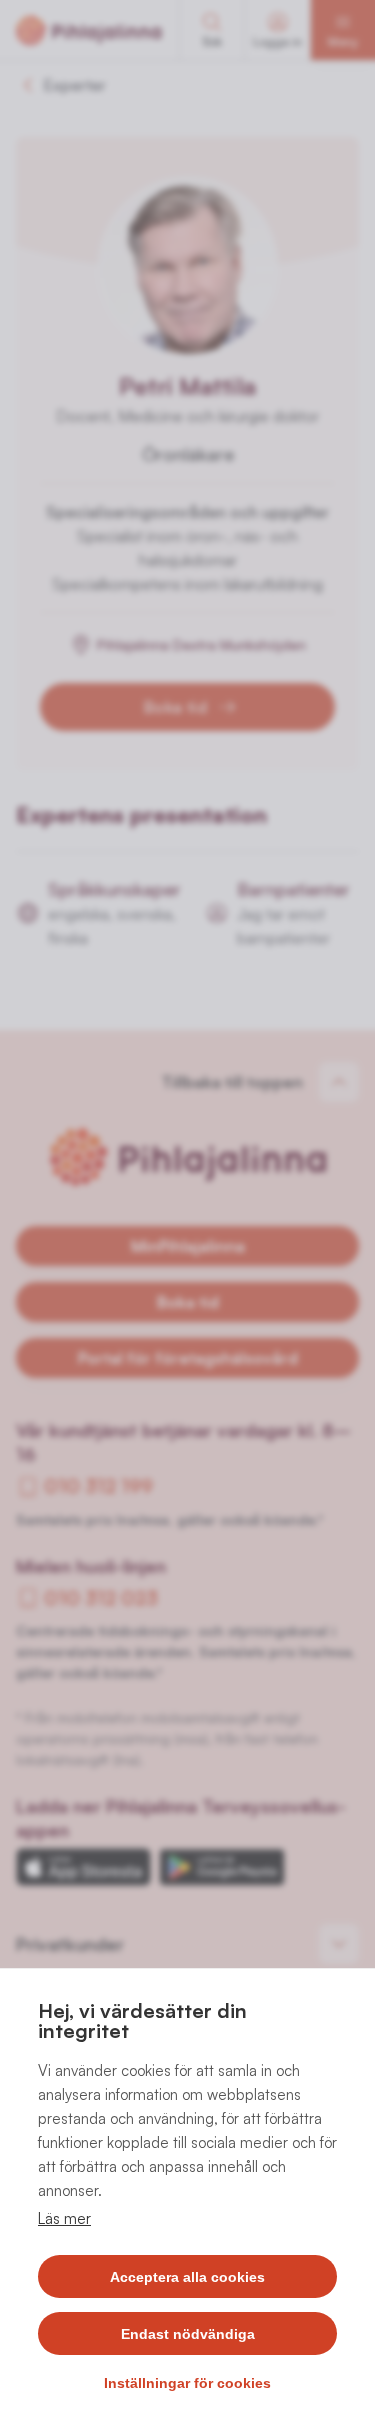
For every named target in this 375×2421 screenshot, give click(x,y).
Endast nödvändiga (188, 2334)
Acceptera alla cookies (187, 2277)
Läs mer (64, 2218)
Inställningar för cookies (187, 2383)
